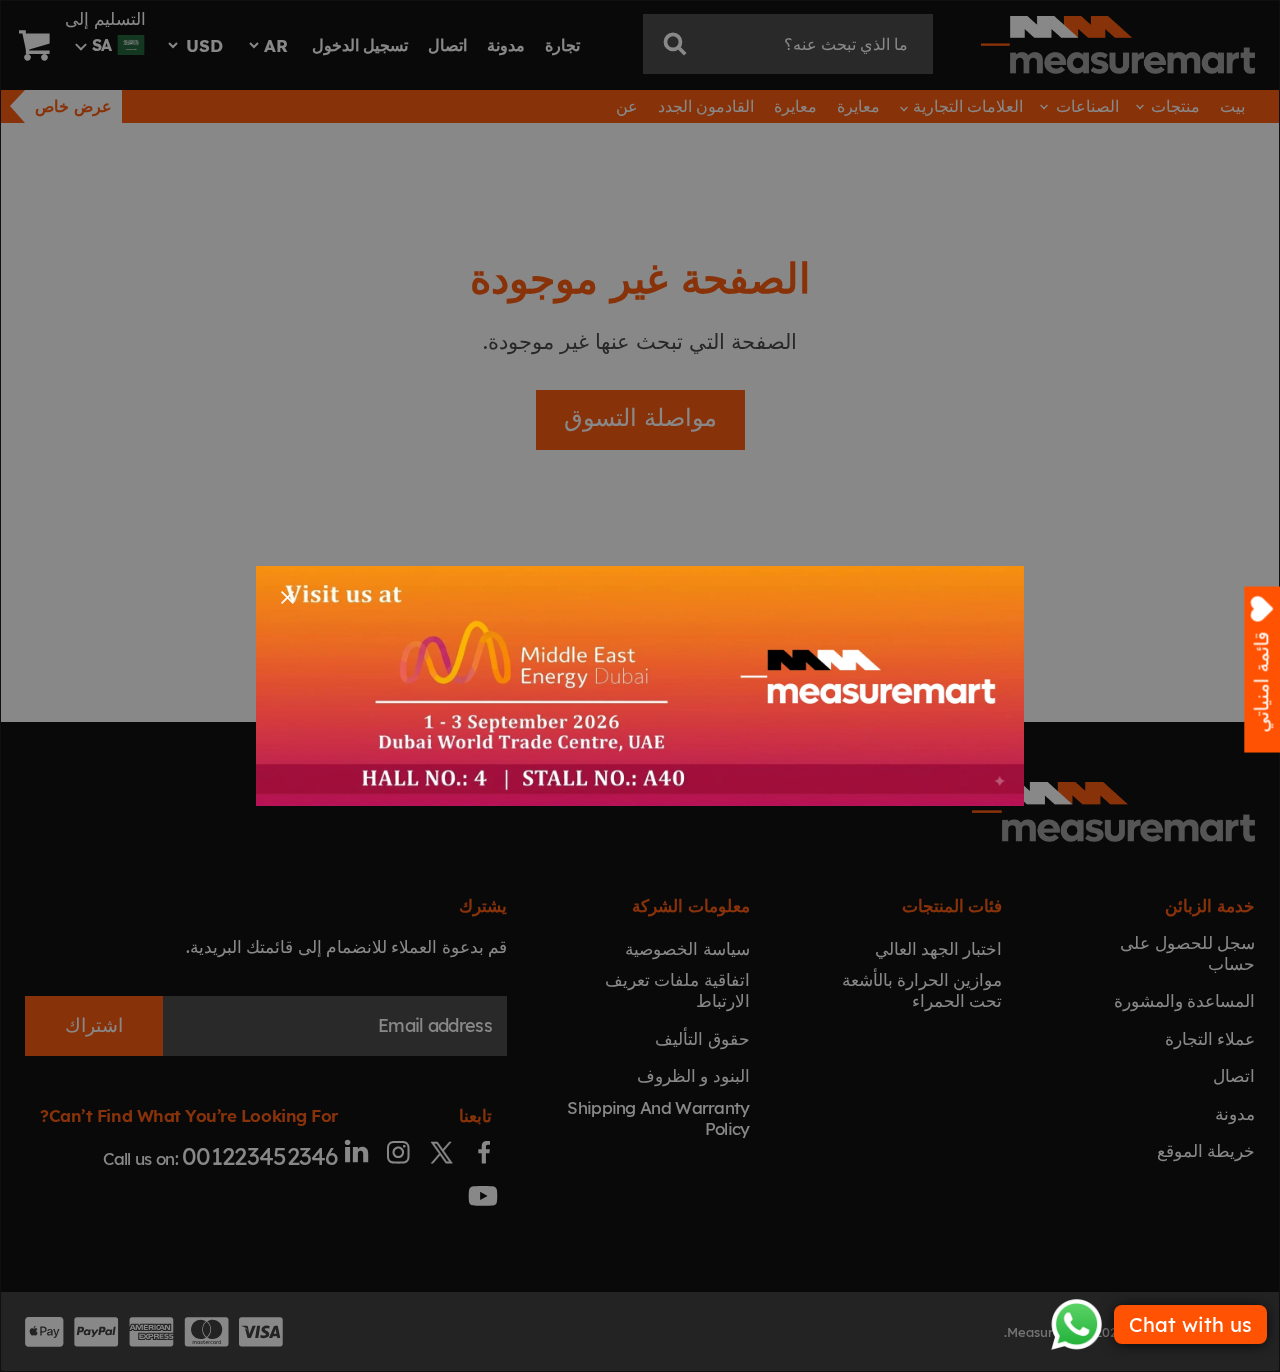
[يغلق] (287, 597)
